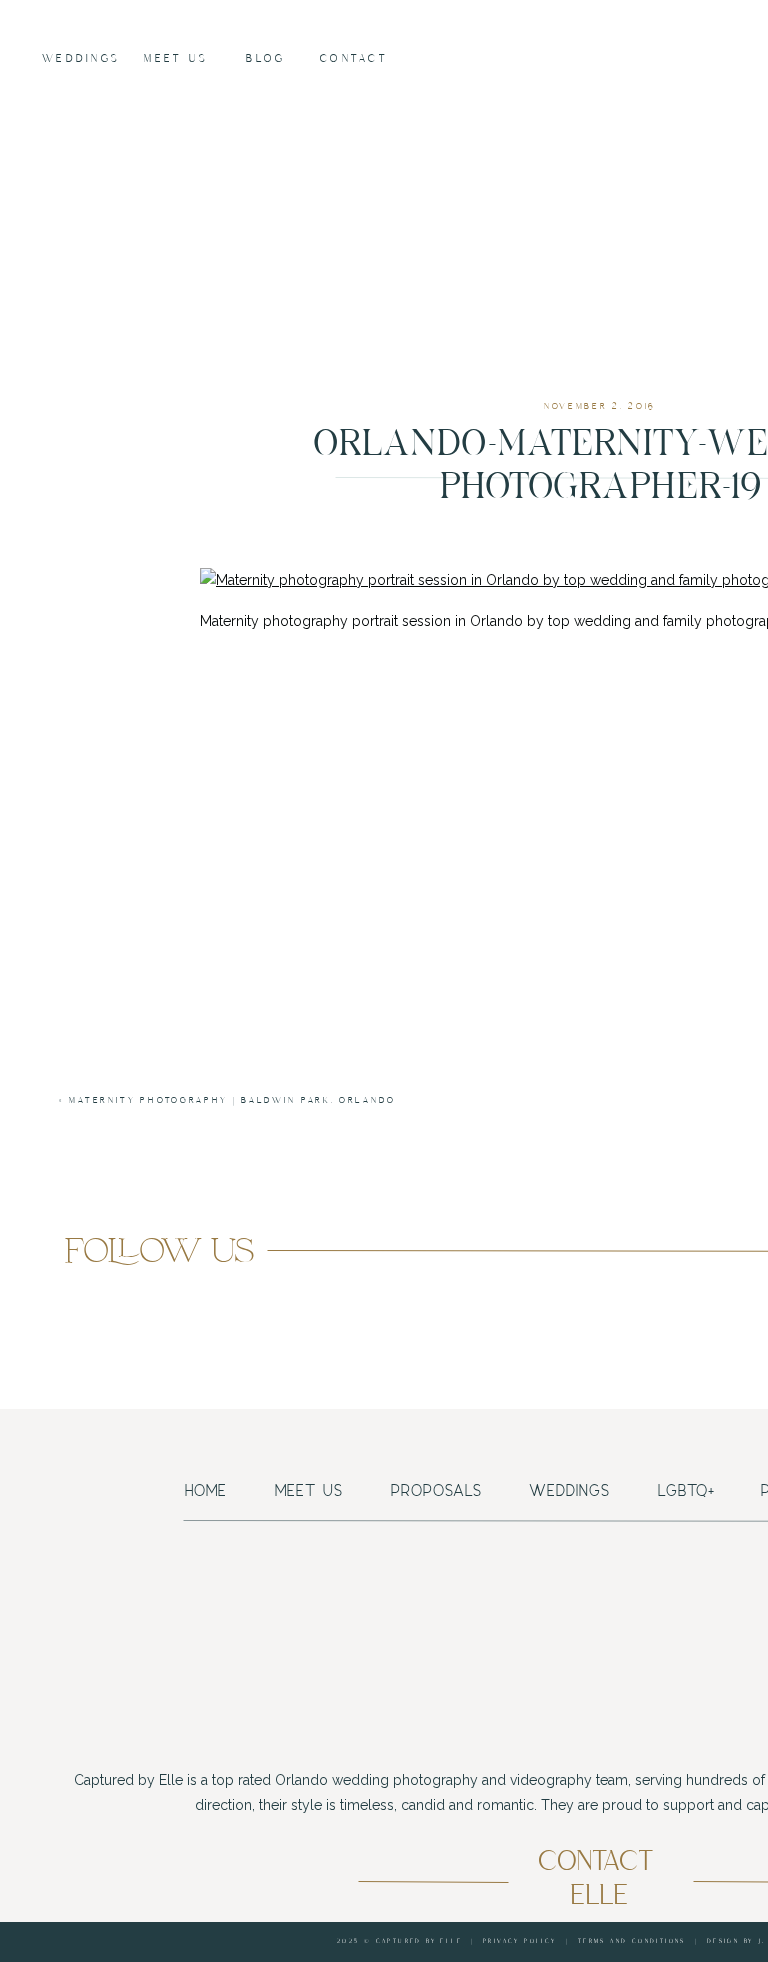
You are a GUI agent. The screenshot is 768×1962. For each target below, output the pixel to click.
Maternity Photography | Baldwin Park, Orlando (232, 1100)
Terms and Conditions (632, 1941)
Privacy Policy (520, 1941)
